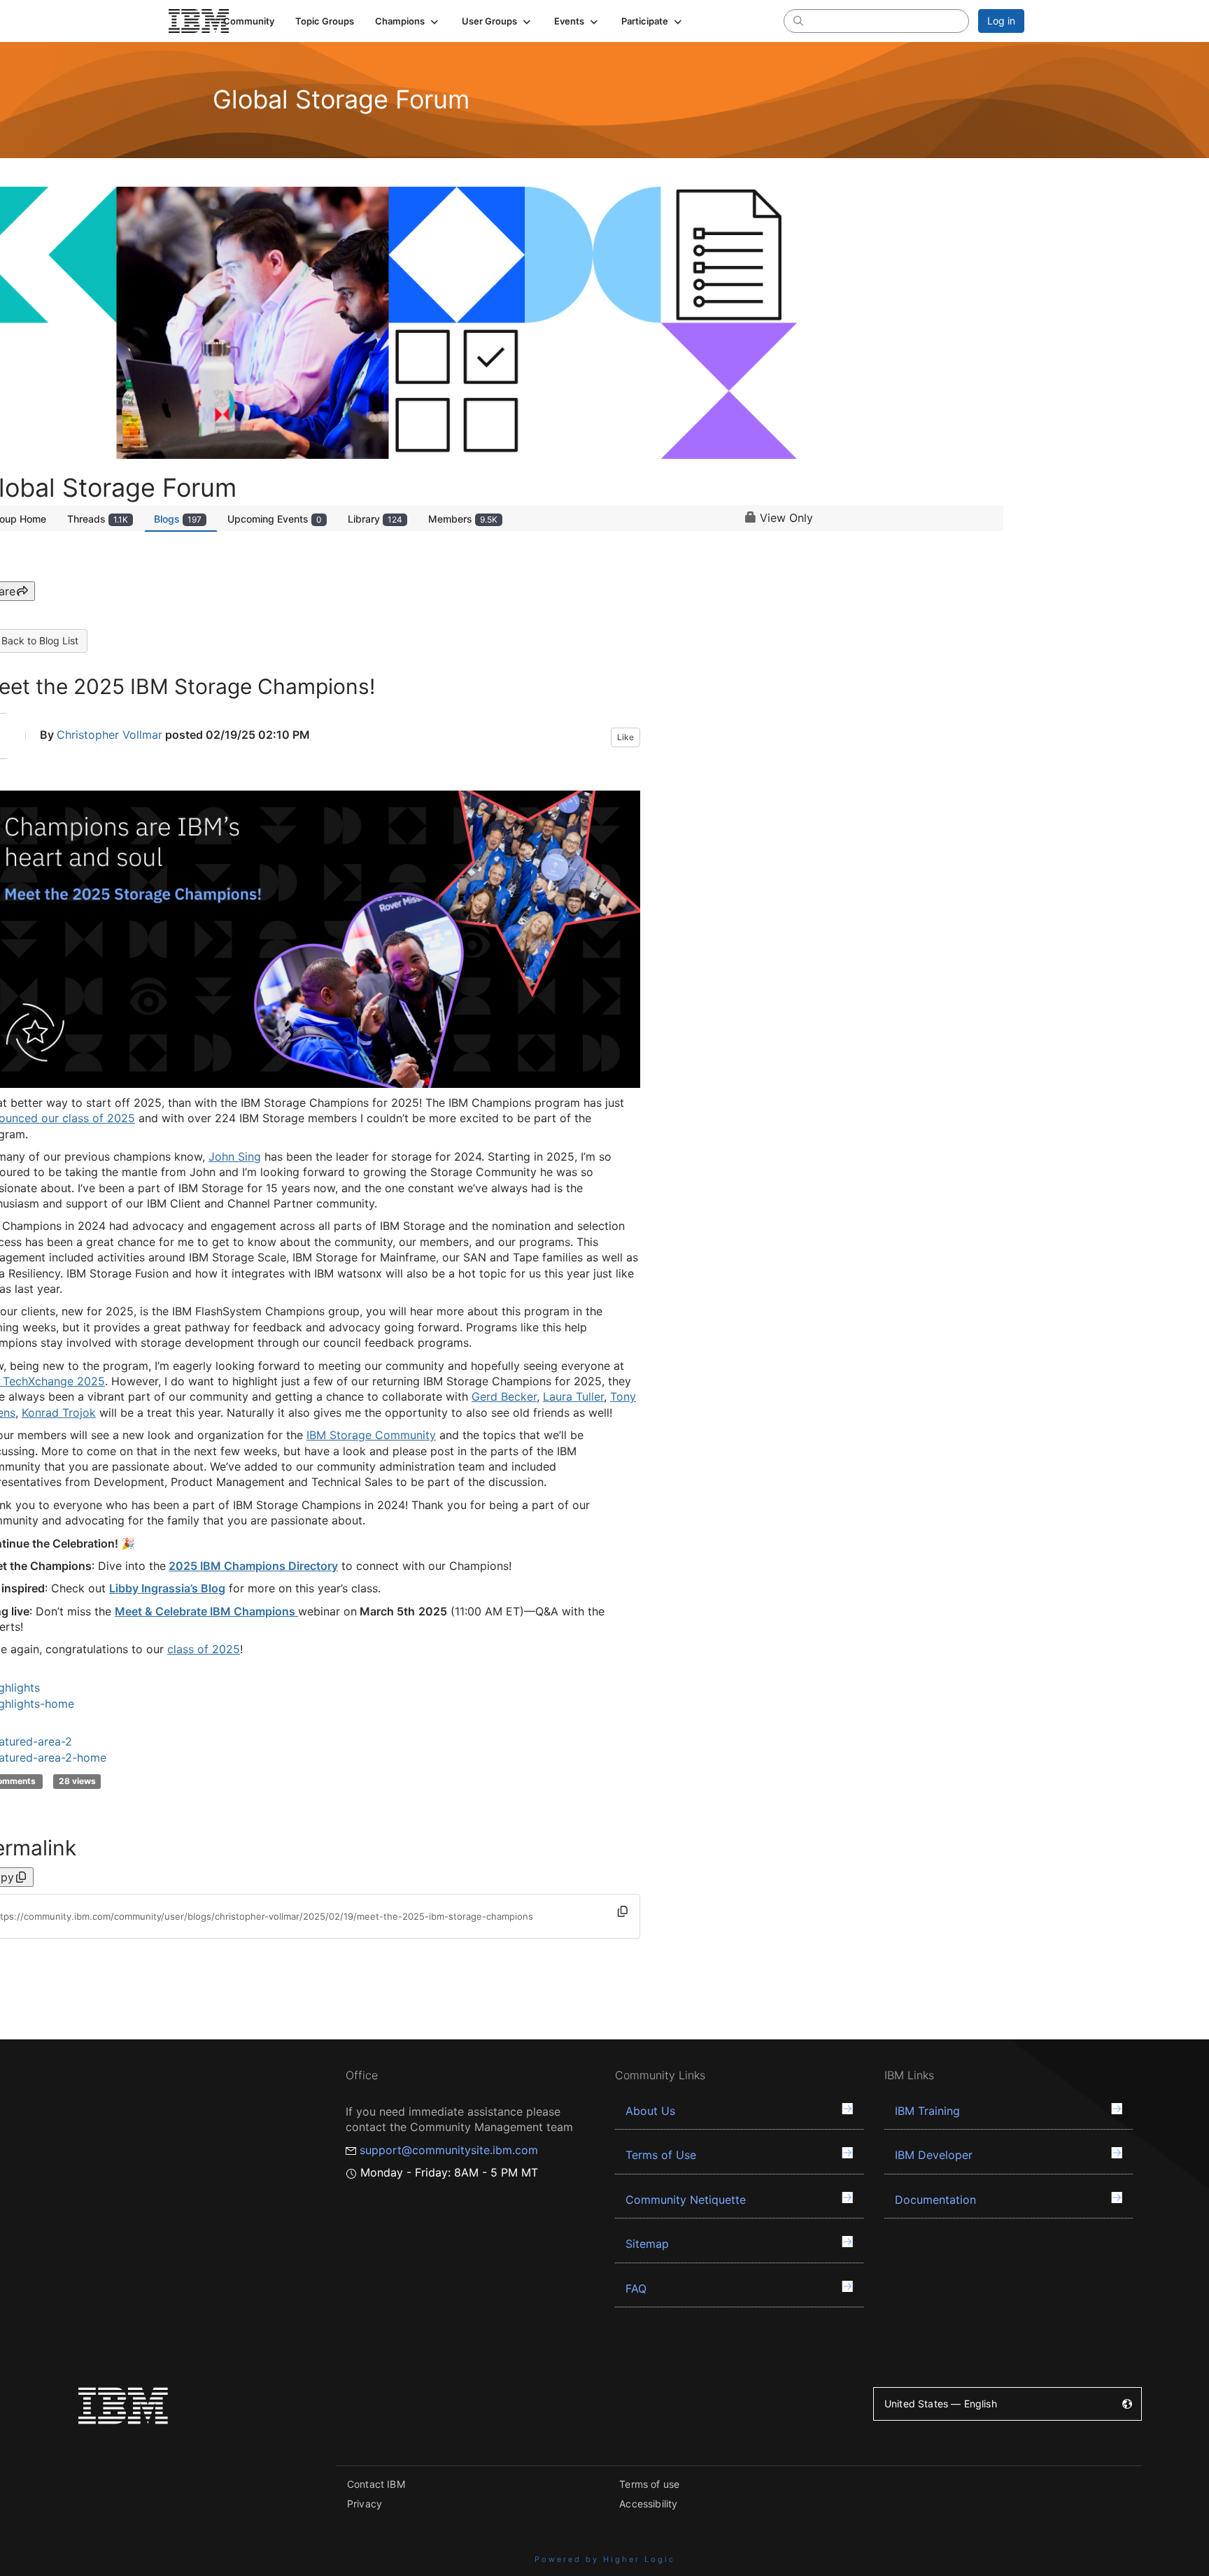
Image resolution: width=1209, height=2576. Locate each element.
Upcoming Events (275, 519)
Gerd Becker (504, 1396)
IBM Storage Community (371, 1435)
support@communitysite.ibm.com (449, 2150)
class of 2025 (204, 1649)
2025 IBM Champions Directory (253, 1566)
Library (375, 519)
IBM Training (927, 2111)
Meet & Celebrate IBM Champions (206, 1611)
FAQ (636, 2288)
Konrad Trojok (59, 1413)
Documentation (935, 2200)
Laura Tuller (573, 1396)
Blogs (178, 519)
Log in (1001, 21)
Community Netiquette (686, 2200)
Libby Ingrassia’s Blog (167, 1588)
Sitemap (647, 2244)
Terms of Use (661, 2155)
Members (463, 519)
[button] (408, 21)
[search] (798, 20)
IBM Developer (934, 2155)
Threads (98, 519)
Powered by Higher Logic (605, 2559)
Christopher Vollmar (109, 735)
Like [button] (625, 737)
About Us (650, 2111)
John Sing (235, 1156)
